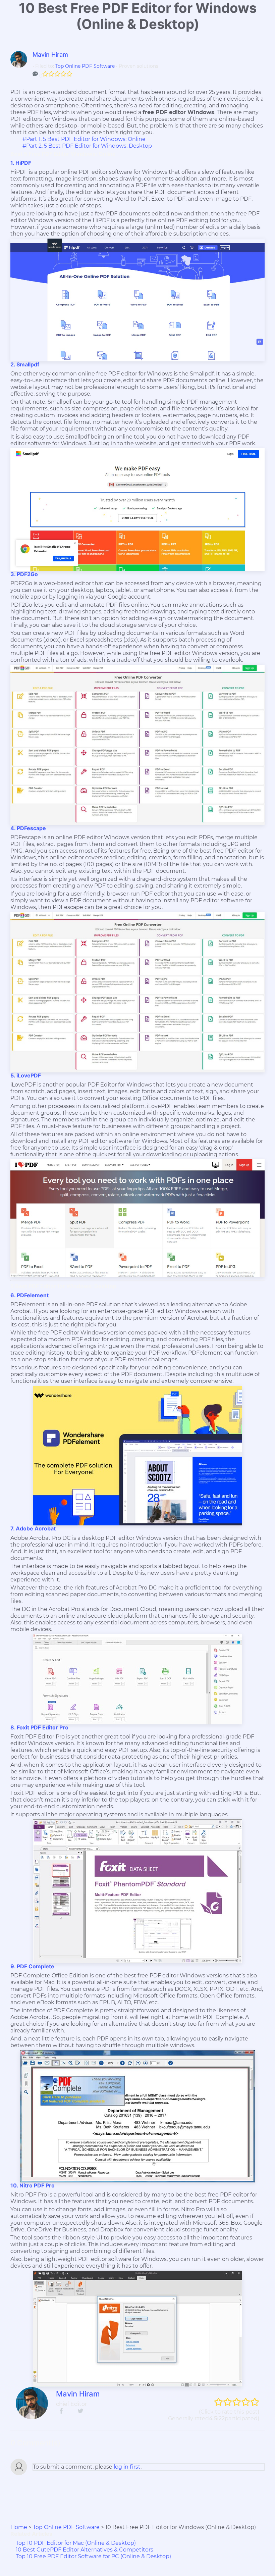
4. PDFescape (28, 828)
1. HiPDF (21, 163)
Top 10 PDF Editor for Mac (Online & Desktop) (76, 2543)
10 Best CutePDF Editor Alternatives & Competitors (85, 2550)
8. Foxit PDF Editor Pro (39, 1727)
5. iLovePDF (26, 1075)
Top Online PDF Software (85, 66)
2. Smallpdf (25, 364)
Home (19, 2527)
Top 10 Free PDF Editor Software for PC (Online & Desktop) (93, 2556)
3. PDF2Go (24, 574)
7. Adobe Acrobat (33, 1528)
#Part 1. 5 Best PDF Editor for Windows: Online (84, 139)
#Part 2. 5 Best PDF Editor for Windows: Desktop (87, 146)
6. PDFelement (30, 1295)
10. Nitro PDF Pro (33, 2185)
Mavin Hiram (50, 55)
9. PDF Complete (32, 1966)
